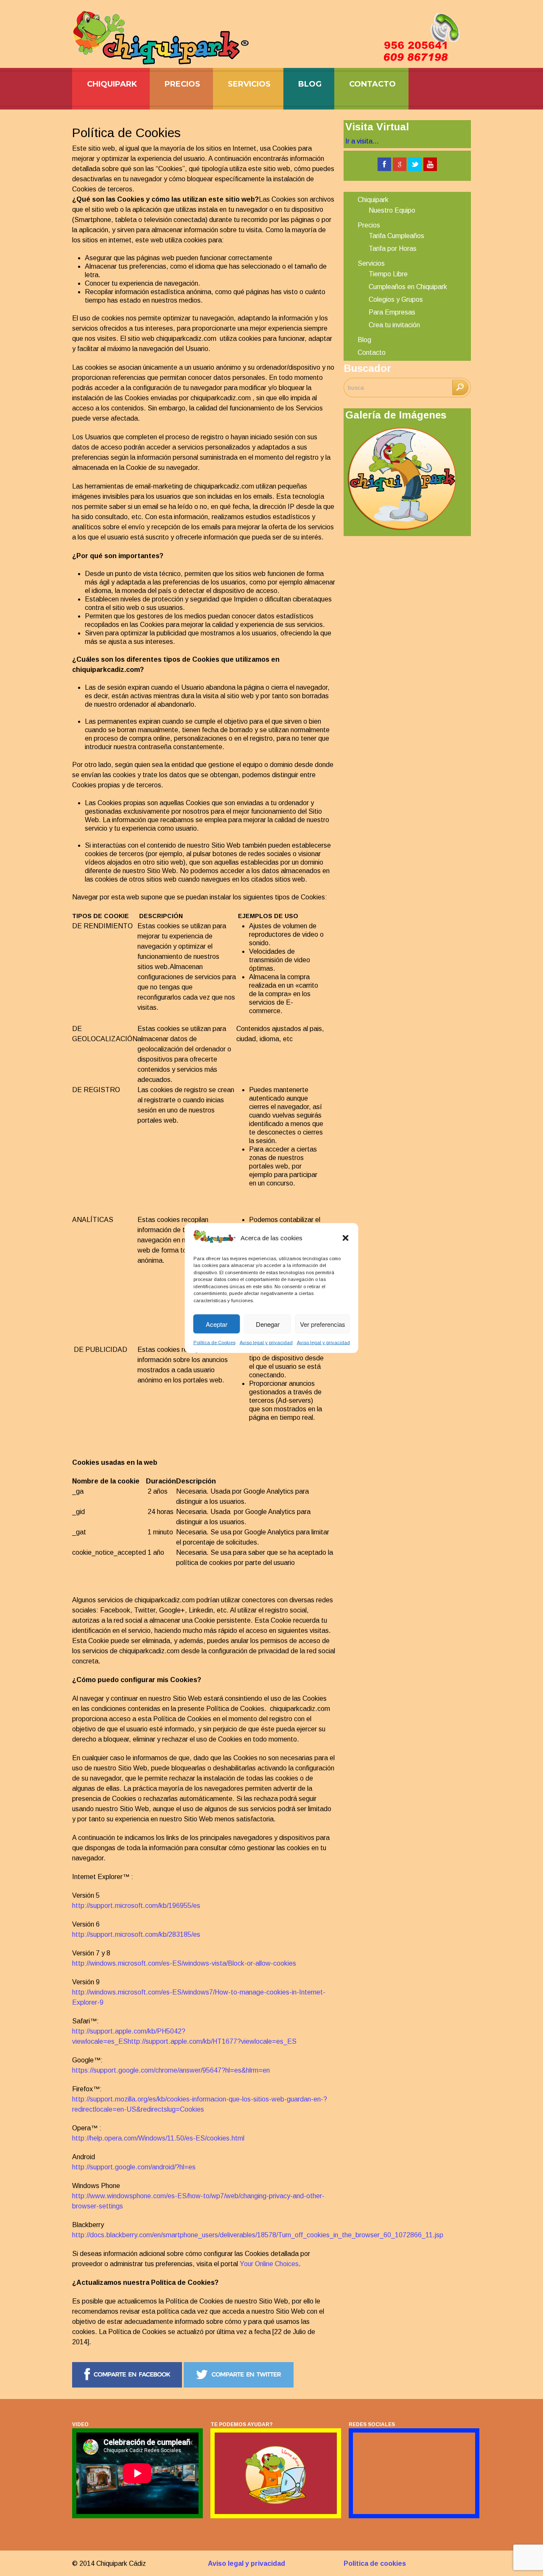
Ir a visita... (362, 141)
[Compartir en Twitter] (239, 2385)
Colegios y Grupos (396, 299)
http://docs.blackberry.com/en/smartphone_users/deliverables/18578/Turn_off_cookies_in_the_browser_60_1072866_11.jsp (258, 2235)
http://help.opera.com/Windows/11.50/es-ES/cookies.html (158, 2138)
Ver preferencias (323, 1324)
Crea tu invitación (394, 325)
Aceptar (217, 1324)
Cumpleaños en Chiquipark (408, 287)
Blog (310, 84)
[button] (346, 1238)
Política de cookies (375, 2563)
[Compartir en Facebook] (127, 2385)
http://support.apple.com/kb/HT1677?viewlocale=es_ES (212, 2041)
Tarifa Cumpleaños (396, 236)
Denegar (268, 1324)
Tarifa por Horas (393, 249)
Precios (182, 84)
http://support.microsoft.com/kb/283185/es (136, 1934)
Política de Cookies (214, 1343)
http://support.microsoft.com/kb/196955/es (136, 1906)
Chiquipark (112, 84)
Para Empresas (392, 312)
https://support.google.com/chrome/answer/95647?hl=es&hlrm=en (171, 2070)
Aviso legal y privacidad (266, 1343)
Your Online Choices (269, 2264)
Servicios (249, 84)
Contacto (372, 84)
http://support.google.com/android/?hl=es (134, 2167)
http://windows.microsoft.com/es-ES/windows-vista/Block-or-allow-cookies (184, 1963)
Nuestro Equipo (392, 210)
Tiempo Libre (388, 274)
